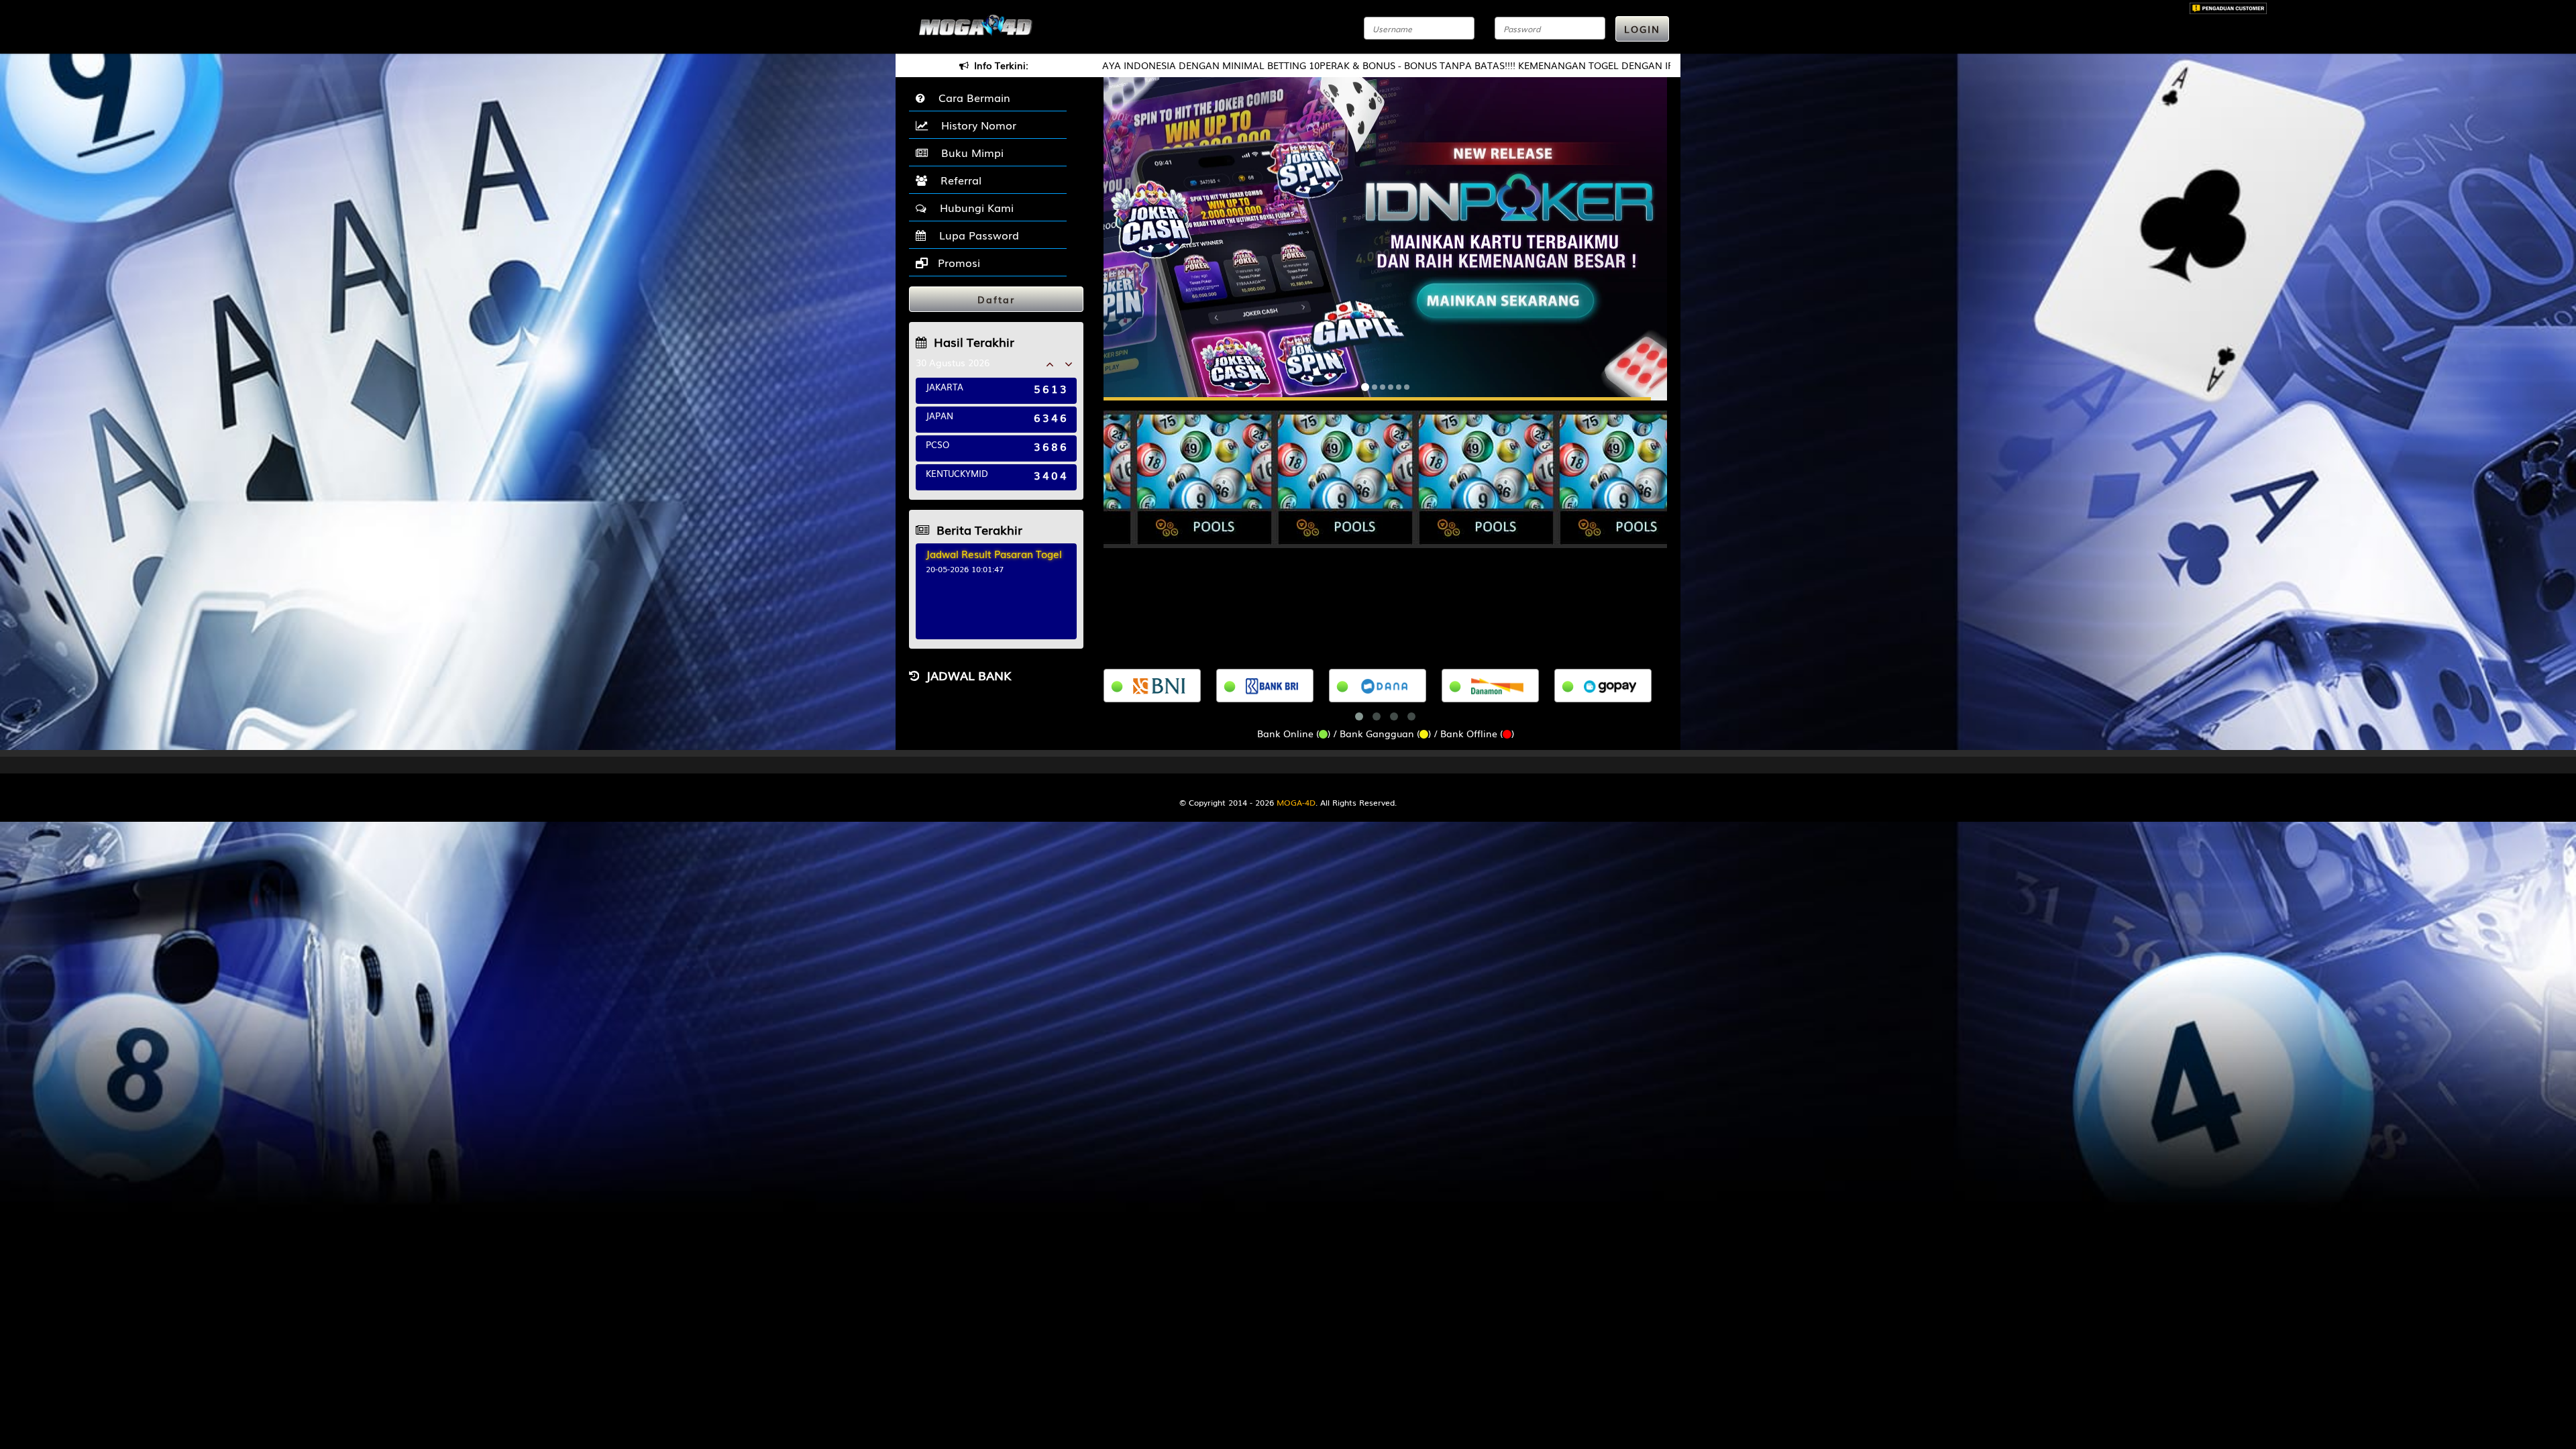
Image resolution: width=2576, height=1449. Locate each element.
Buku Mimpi (969, 152)
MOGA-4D (1296, 802)
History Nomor (975, 125)
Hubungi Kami (973, 207)
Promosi (957, 262)
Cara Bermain (971, 97)
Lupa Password (976, 235)
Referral (958, 180)
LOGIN (1642, 29)
